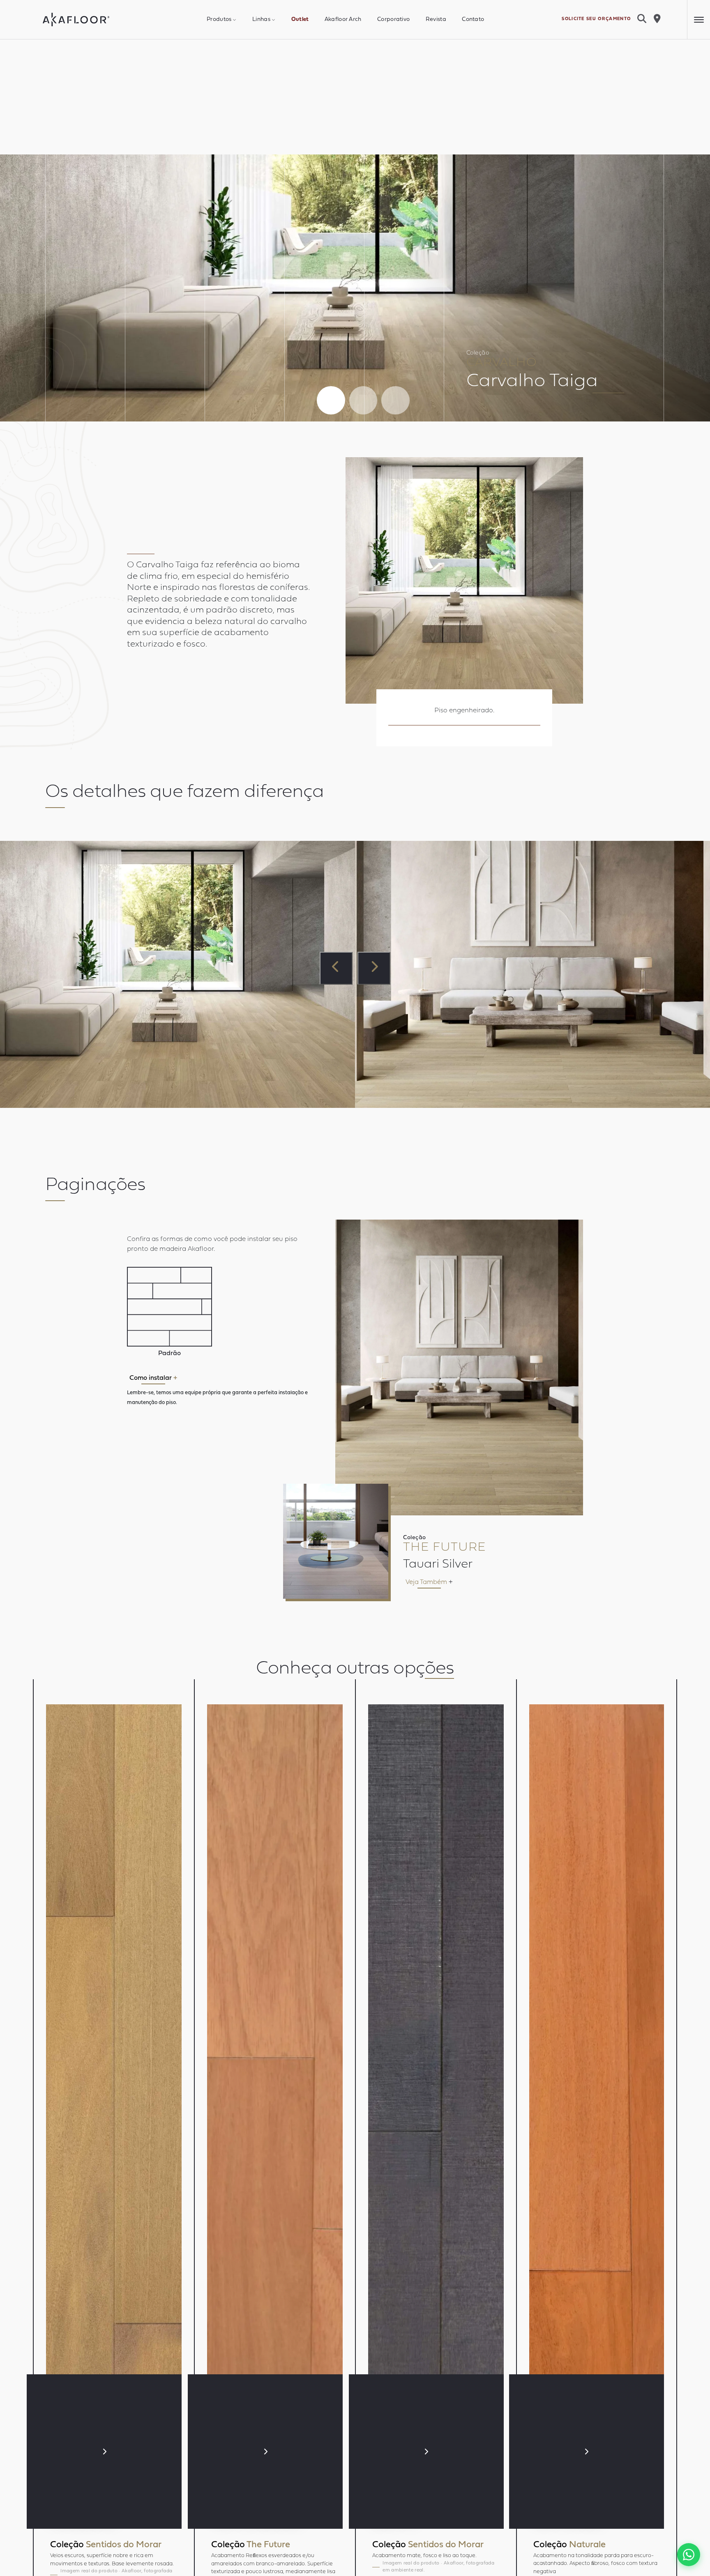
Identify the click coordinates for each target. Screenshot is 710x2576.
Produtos (219, 20)
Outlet (300, 20)
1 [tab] (331, 400)
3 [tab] (395, 400)
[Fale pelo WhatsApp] (689, 2555)
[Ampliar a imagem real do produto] (464, 580)
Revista (436, 20)
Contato (473, 20)
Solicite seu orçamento (596, 19)
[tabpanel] (355, 288)
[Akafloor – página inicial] (76, 20)
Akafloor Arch (343, 20)
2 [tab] (363, 400)
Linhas (261, 20)
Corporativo (393, 20)
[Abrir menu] (698, 20)
